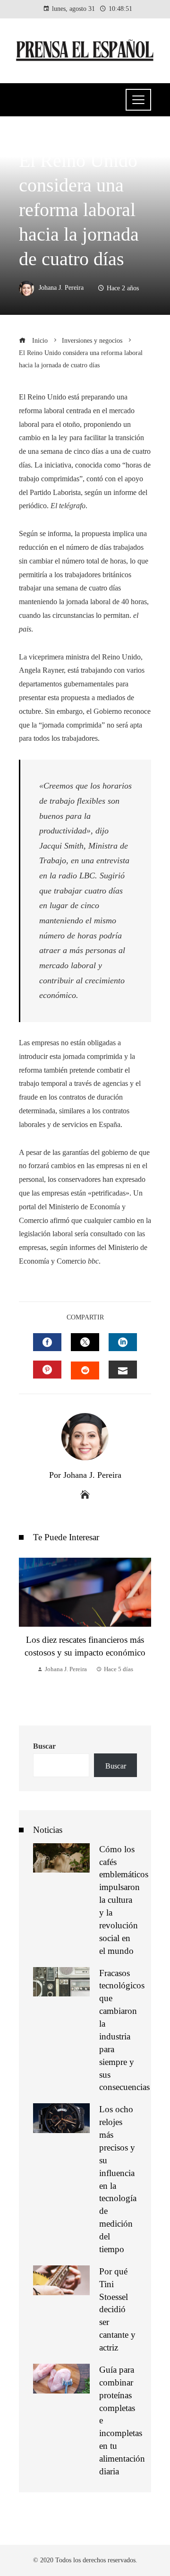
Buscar (44, 1746)
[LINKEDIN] (123, 1342)
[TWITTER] (85, 1342)
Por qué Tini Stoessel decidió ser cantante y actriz (117, 2309)
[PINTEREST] (47, 1370)
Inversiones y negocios (57, 139)
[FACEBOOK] (47, 1342)
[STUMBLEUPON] (85, 1370)
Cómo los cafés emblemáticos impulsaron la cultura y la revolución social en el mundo (124, 1900)
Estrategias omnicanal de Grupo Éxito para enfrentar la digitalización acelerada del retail (85, 1624)
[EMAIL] (123, 1370)
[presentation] (28, 1632)
